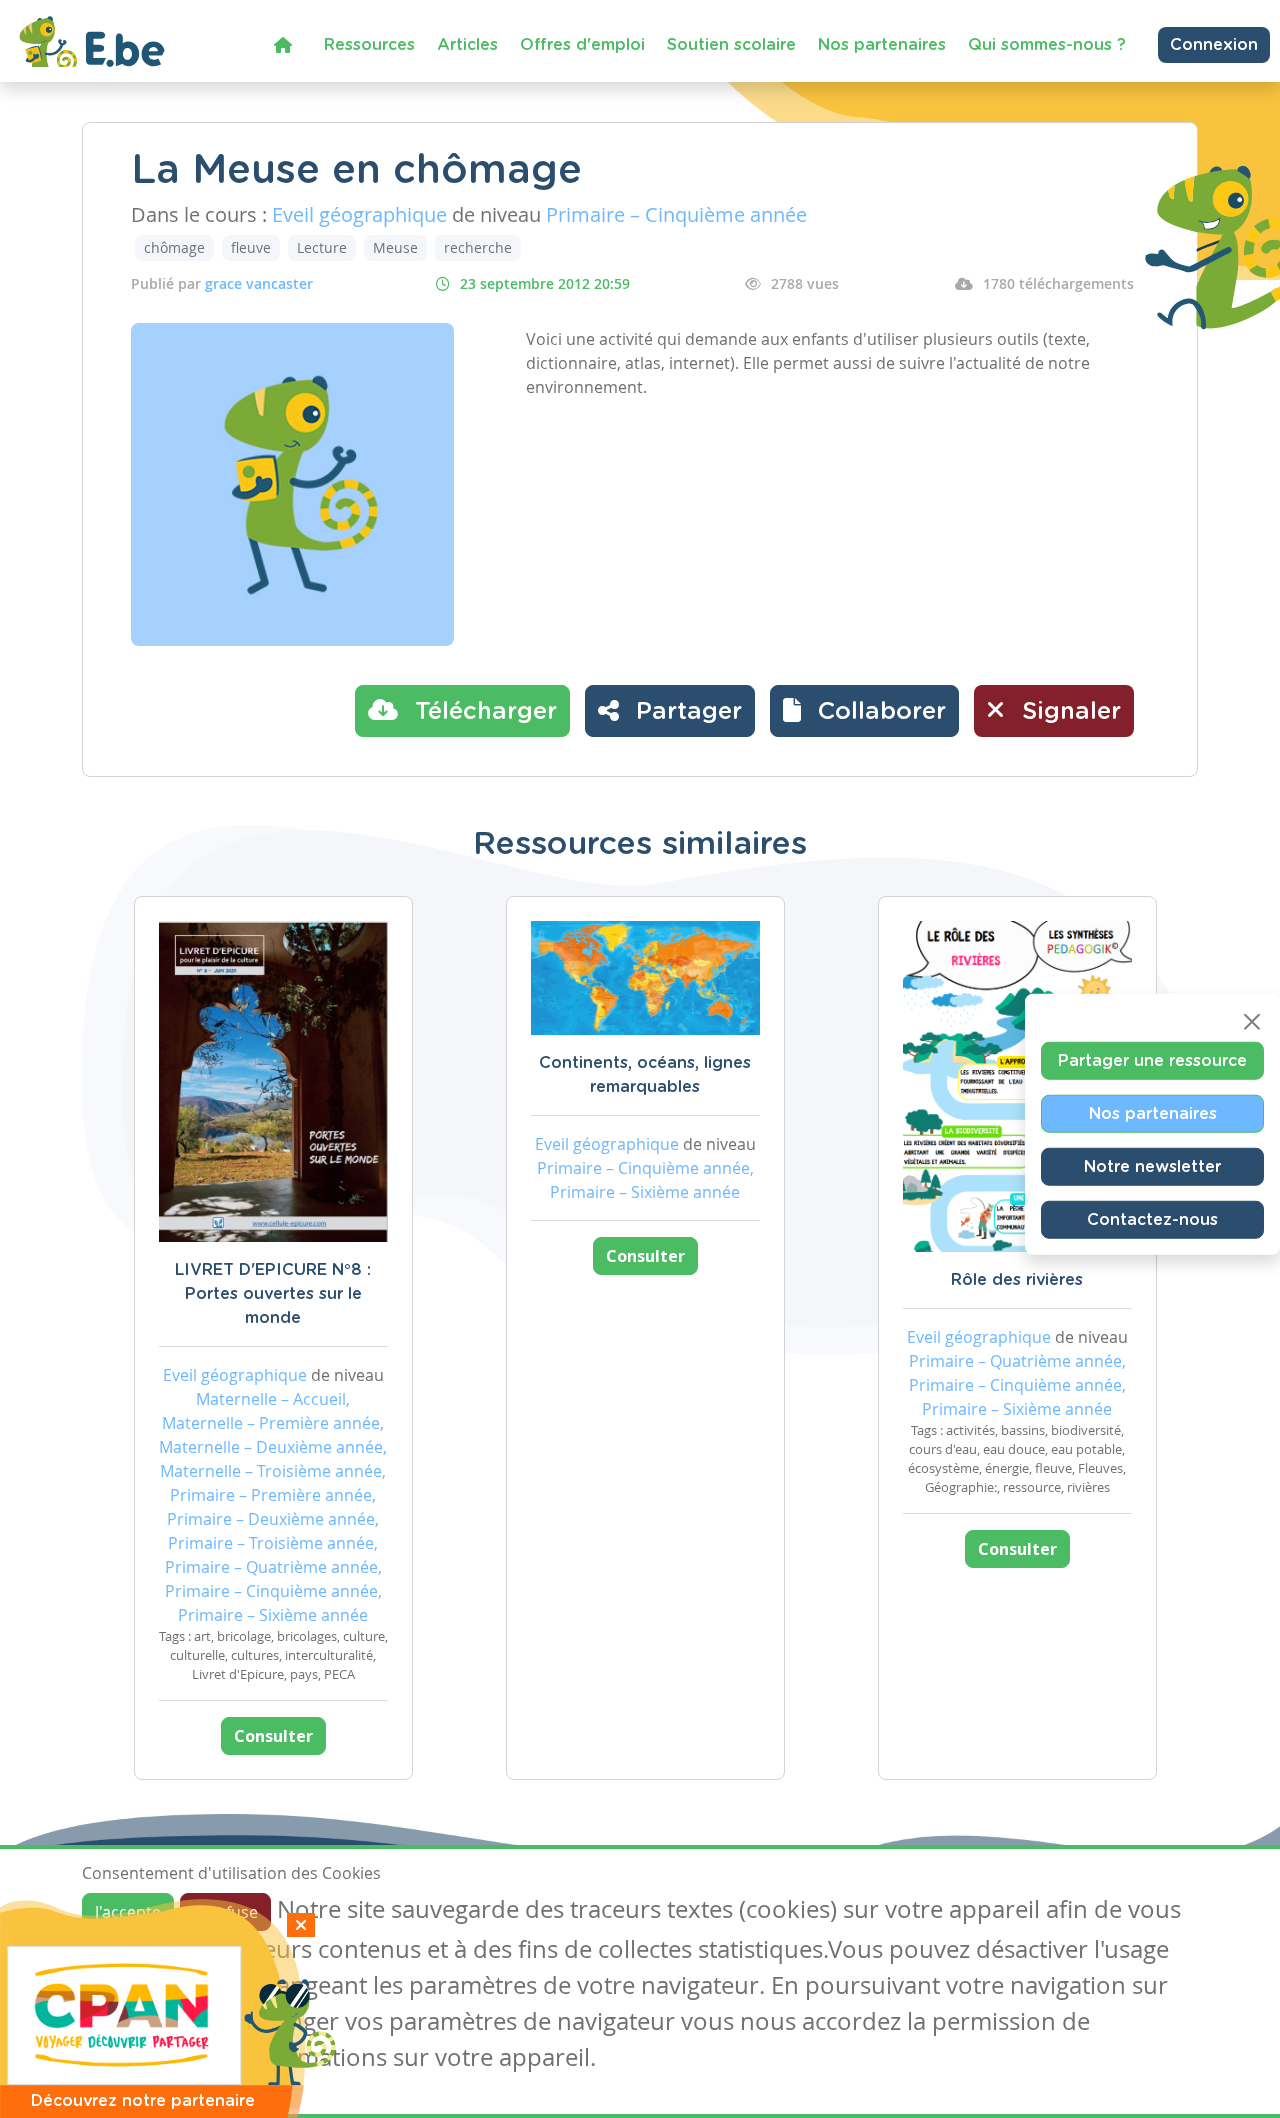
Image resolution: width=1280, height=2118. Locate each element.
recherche (478, 247)
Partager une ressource (1152, 1061)
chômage (174, 247)
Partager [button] (685, 712)
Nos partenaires (882, 45)
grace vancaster (259, 283)
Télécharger (482, 712)
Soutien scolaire (731, 45)
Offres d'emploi (582, 45)
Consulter (273, 1736)
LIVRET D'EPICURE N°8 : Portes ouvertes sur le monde (273, 1294)
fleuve (251, 247)
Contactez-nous (1152, 1220)
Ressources (369, 45)
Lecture (322, 247)
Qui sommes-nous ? (1047, 45)
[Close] (1252, 1022)
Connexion (1214, 45)
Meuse (395, 247)
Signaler (1068, 712)
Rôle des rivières (1017, 1280)
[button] (864, 711)
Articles (467, 45)
